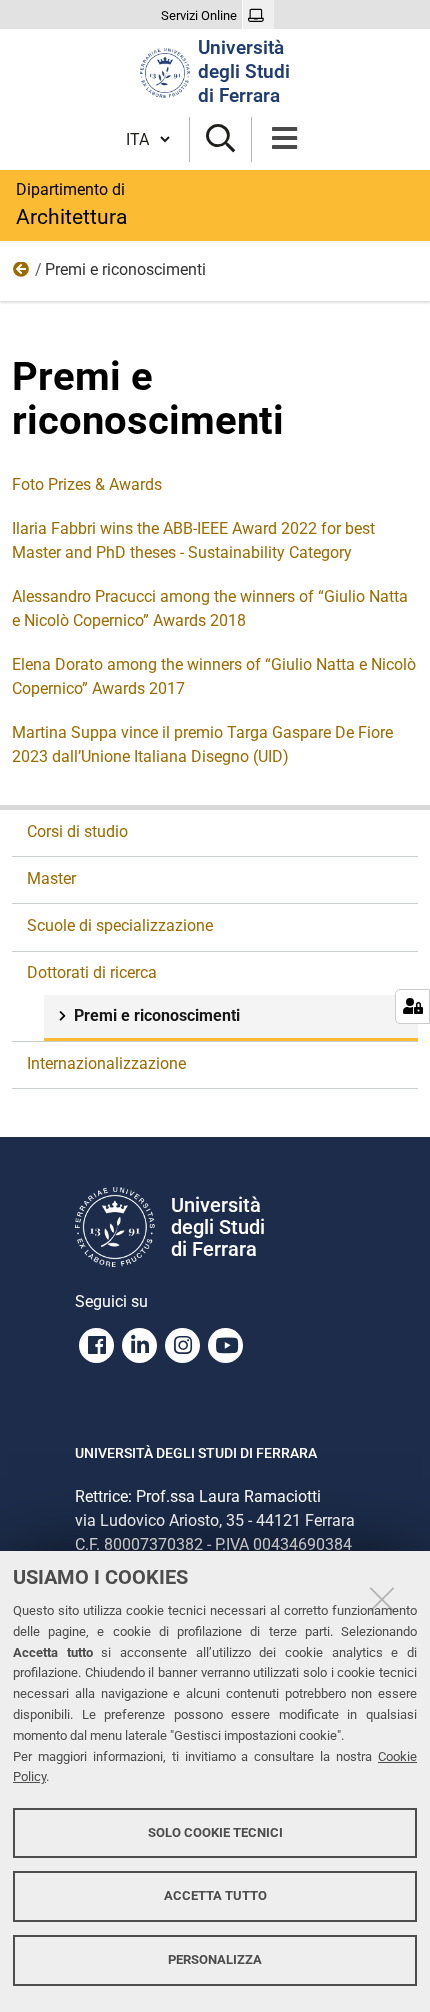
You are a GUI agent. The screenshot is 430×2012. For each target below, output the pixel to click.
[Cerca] (220, 139)
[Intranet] (258, 16)
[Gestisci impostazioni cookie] (412, 1006)
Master (51, 878)
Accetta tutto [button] (215, 1895)
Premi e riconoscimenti (157, 1015)
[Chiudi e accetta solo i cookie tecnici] (382, 1599)
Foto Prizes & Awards (87, 484)
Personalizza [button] (215, 1959)
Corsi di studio (77, 831)
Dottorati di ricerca (22, 274)
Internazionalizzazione (106, 1063)
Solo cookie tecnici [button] (215, 1832)
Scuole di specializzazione (120, 925)
